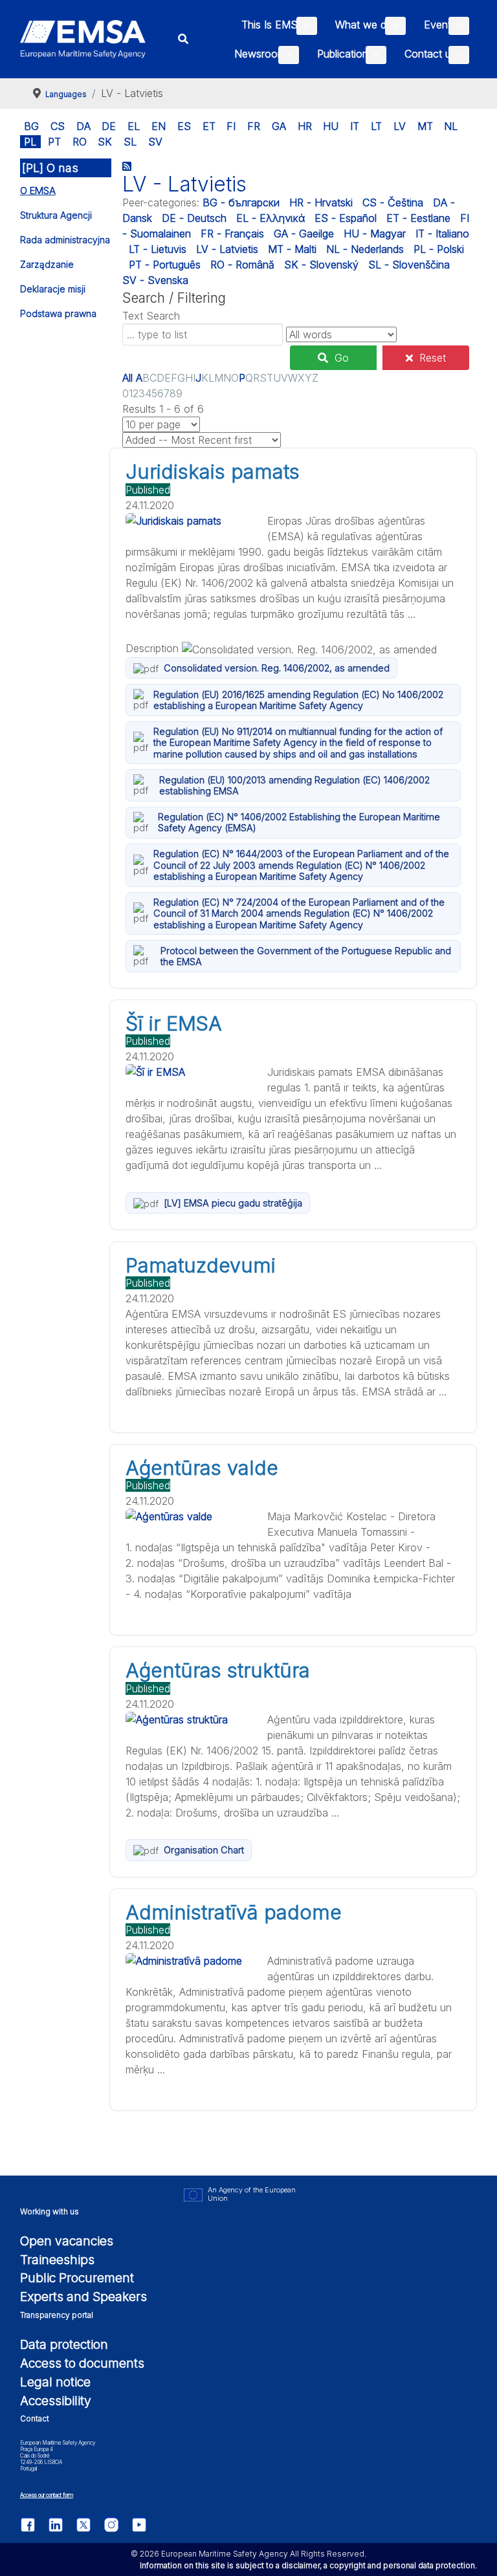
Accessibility (56, 2401)
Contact (35, 2418)
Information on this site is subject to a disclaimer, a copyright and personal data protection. (308, 2565)
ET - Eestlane (418, 218)
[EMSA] (83, 39)
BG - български (241, 202)
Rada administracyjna (65, 240)
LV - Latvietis (227, 249)
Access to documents (82, 2363)
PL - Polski (439, 249)
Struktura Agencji (56, 215)
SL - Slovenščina (409, 265)
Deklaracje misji (53, 289)
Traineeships (57, 2260)
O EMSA (38, 191)
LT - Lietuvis (158, 249)
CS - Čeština (393, 202)
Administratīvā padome (234, 1912)
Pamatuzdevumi (201, 1265)
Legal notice (55, 2382)
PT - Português (165, 265)
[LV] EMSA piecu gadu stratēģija (233, 1203)
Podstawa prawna (58, 313)
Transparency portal (57, 2315)
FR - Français (232, 234)
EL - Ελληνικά (271, 218)
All (127, 378)
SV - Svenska (155, 280)
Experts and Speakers (83, 2297)
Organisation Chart (204, 1850)
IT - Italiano (442, 234)
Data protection (64, 2344)
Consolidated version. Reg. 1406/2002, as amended (277, 668)
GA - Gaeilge (304, 234)
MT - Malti (292, 249)
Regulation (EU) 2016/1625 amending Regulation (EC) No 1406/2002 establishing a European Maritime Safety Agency (298, 700)
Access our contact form (47, 2495)
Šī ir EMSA (174, 1023)
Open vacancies (67, 2241)
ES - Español (346, 218)
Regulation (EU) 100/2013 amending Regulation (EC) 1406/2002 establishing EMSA (294, 785)
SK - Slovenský (321, 265)
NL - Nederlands (365, 249)
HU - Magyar (375, 234)
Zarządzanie (47, 264)
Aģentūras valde (202, 1468)
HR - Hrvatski (321, 202)
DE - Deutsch (194, 218)
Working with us (50, 2211)
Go (342, 358)
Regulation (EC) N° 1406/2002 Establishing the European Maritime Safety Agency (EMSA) (299, 822)
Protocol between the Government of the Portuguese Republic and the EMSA (306, 956)
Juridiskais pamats (213, 472)
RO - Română (242, 265)
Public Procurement (77, 2278)
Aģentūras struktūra (218, 1670)
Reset (433, 358)
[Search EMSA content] (183, 39)
